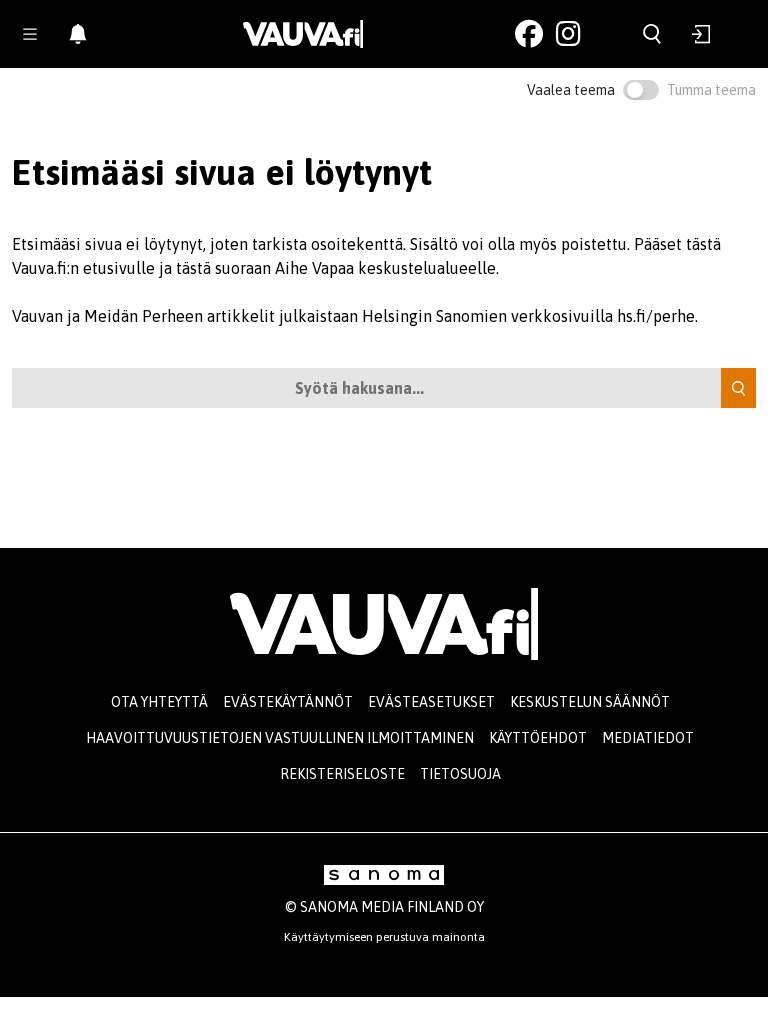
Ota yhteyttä (159, 702)
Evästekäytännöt (288, 702)
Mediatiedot (648, 738)
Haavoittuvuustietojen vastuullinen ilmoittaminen (280, 738)
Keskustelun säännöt (590, 702)
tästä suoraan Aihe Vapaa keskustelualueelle (336, 268)
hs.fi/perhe (656, 316)
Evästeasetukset (431, 702)
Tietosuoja (460, 774)
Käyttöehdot (538, 738)
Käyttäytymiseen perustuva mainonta (384, 937)
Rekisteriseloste (342, 774)
